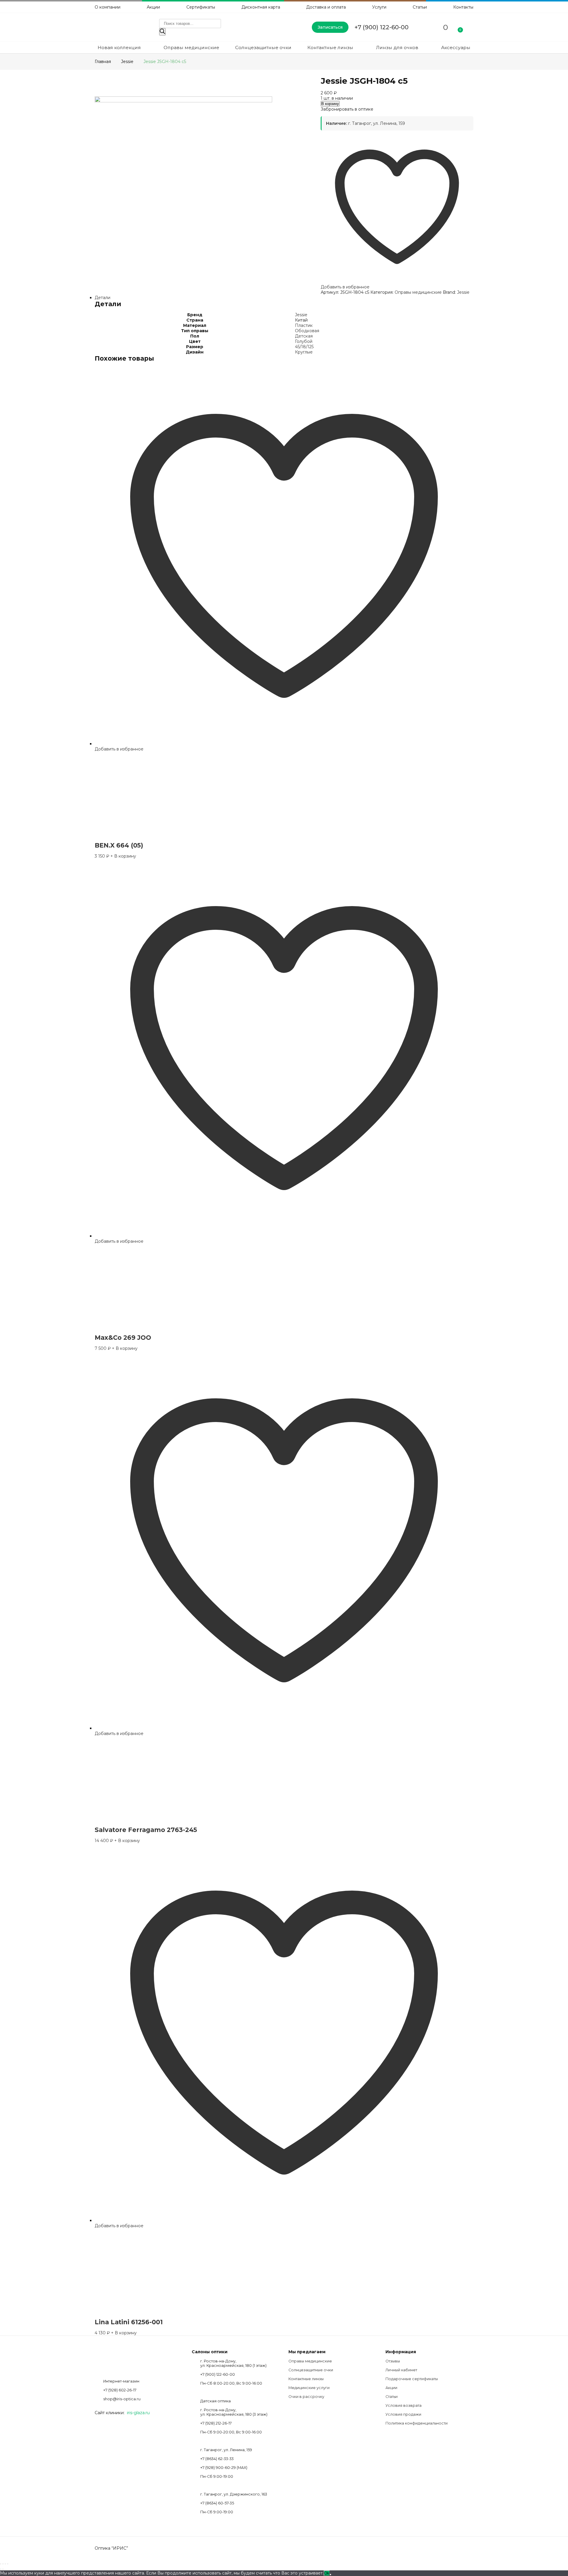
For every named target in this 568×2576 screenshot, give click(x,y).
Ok (327, 2573)
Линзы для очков (397, 47)
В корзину (330, 104)
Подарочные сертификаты (412, 2379)
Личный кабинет (401, 2370)
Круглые (304, 352)
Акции (153, 7)
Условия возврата (404, 2405)
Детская (304, 336)
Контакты (463, 7)
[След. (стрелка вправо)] (3, 2569)
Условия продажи (403, 2414)
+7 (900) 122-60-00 (381, 27)
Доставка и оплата (326, 7)
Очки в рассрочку (306, 2397)
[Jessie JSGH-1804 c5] (183, 101)
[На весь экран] (3, 2564)
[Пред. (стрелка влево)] (1, 2569)
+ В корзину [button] (123, 856)
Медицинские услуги (309, 2388)
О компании (108, 7)
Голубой (304, 341)
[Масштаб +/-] (1, 2564)
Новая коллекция (119, 47)
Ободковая (307, 331)
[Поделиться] (5, 2564)
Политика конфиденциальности (417, 2423)
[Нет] (330, 2575)
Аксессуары (456, 47)
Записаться (330, 27)
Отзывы (393, 2361)
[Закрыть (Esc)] (8, 2564)
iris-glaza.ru (138, 2413)
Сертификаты (201, 7)
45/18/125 (304, 347)
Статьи (420, 7)
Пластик (304, 325)
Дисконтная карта (261, 7)
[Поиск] (162, 32)
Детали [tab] (103, 298)
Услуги (379, 7)
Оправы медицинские (191, 47)
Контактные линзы (330, 47)
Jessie (463, 292)
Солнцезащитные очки (263, 47)
